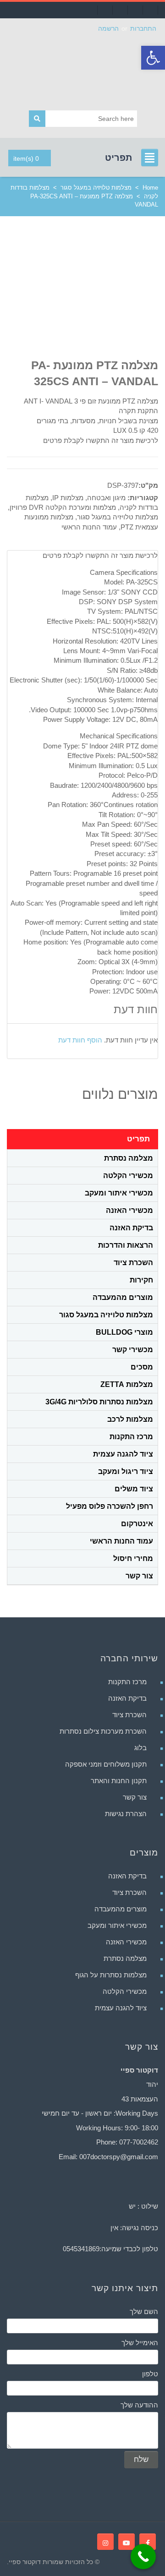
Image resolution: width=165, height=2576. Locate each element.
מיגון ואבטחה (106, 498)
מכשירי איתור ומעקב (119, 1193)
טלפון (150, 2374)
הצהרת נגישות (126, 1814)
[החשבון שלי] (105, 10)
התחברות (143, 28)
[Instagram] (105, 2542)
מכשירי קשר (133, 1350)
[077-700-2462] (150, 10)
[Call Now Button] (143, 2557)
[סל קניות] (120, 10)
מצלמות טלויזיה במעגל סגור (96, 188)
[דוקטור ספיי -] (82, 69)
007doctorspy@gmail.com (119, 2157)
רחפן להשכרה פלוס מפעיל (110, 1506)
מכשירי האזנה (129, 1210)
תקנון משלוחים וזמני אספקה (106, 1764)
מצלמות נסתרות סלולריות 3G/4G (99, 1402)
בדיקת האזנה (131, 1228)
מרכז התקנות (131, 1437)
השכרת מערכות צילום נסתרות (103, 1731)
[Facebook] (148, 2542)
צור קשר (139, 1576)
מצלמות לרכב (130, 1419)
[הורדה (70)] (110, 298)
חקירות (141, 1280)
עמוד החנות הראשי (89, 527)
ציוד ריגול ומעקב (126, 1471)
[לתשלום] (135, 10)
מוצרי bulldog (124, 1332)
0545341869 (81, 2249)
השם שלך (144, 2311)
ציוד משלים (134, 1489)
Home (150, 188)
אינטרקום (137, 1524)
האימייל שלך (140, 2343)
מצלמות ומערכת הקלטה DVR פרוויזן (63, 507)
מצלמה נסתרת (129, 1158)
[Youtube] (126, 2542)
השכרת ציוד (133, 1263)
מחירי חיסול (133, 1558)
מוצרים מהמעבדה (123, 1297)
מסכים (142, 1367)
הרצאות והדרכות (126, 1245)
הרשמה (108, 28)
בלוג (140, 1748)
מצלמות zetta (127, 1384)
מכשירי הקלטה (128, 1176)
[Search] (37, 119)
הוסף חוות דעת (80, 1040)
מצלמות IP (68, 498)
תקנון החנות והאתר (119, 1781)
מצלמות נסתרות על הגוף (111, 1975)
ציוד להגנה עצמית (123, 1454)
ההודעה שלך (139, 2405)
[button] (153, 58)
